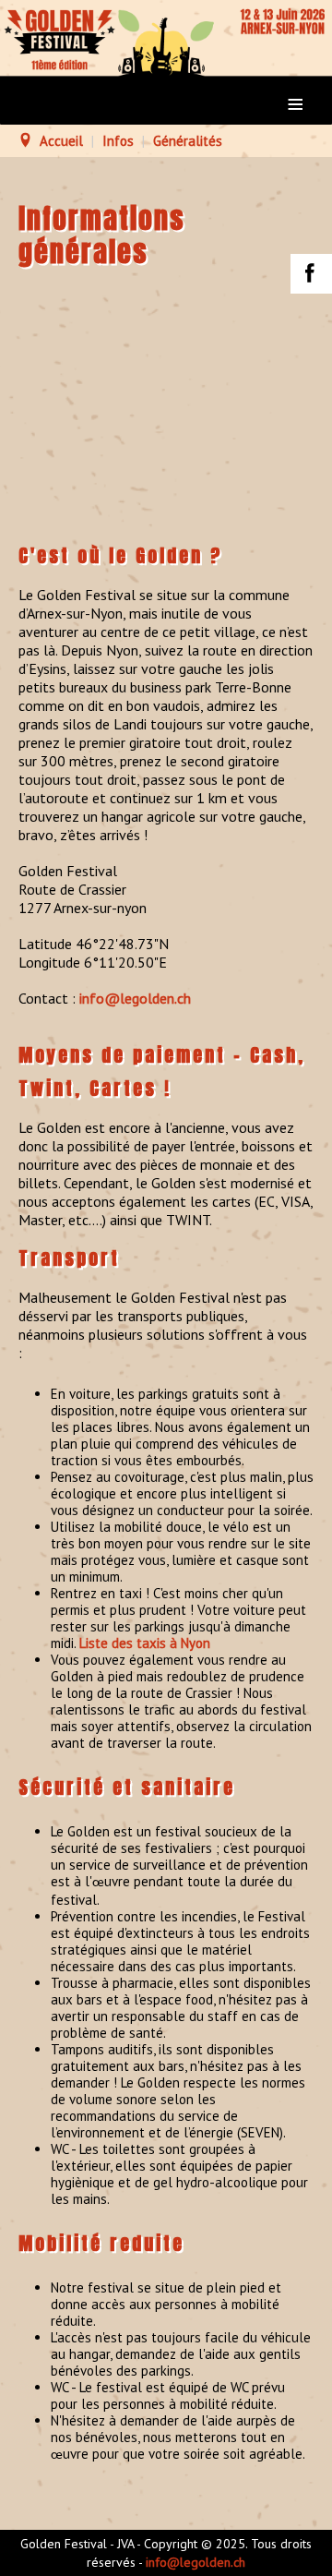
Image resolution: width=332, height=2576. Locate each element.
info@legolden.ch (135, 998)
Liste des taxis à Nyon (145, 1643)
